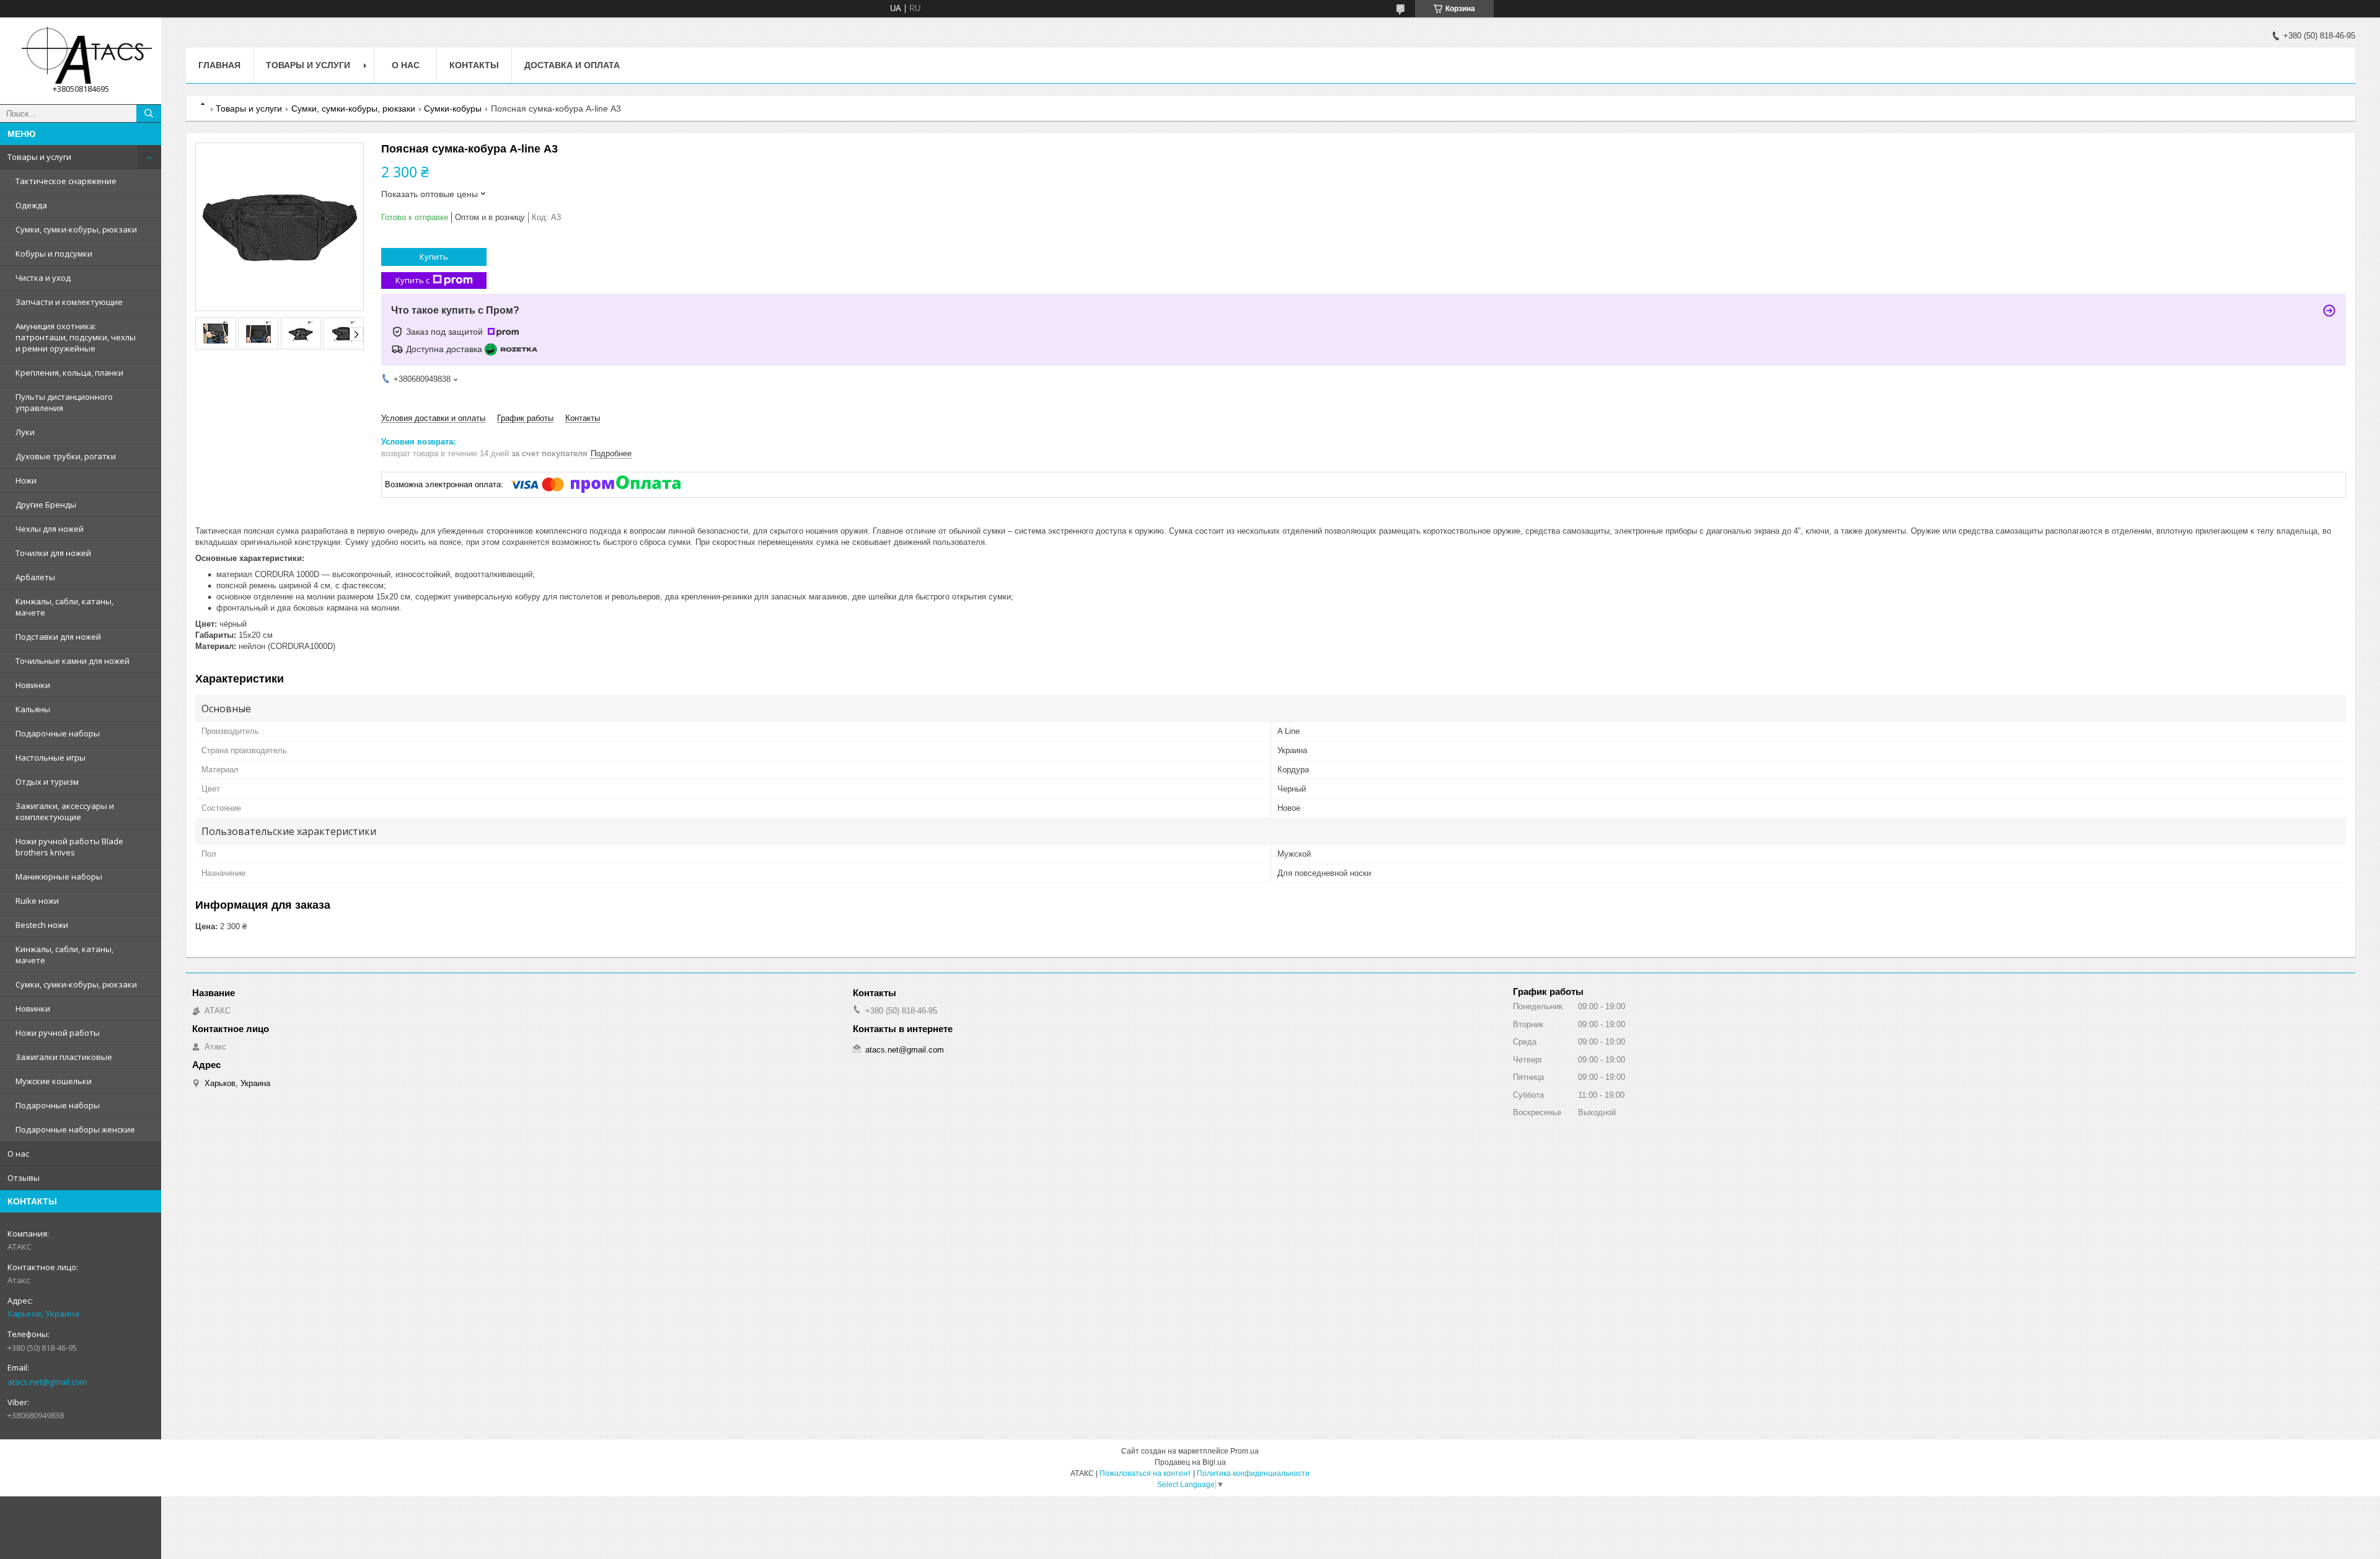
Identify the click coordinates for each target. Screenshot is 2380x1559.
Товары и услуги (39, 157)
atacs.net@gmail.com (47, 1382)
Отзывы (24, 1178)
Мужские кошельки (54, 1081)
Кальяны (33, 709)
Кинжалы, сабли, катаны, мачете (64, 607)
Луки (25, 432)
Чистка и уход (43, 278)
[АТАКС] (81, 55)
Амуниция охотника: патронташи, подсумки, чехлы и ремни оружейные (76, 337)
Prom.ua (1245, 1451)
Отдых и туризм (47, 782)
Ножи (26, 480)
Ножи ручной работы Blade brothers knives (69, 847)
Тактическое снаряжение (66, 181)
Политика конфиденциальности (1253, 1473)
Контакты (474, 65)
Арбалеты (35, 577)
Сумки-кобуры (453, 108)
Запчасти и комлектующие (69, 302)
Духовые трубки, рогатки (66, 456)
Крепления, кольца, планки (69, 373)
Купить (434, 257)
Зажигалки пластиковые (64, 1057)
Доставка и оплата (572, 65)
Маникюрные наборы (59, 877)
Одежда (31, 205)
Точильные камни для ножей (73, 661)
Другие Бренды (46, 505)
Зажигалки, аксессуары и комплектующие (65, 811)
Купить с (412, 280)
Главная (219, 65)
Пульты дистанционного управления (64, 402)
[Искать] (149, 113)
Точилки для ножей (53, 553)
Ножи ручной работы (58, 1033)
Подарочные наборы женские (75, 1129)
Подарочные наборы (58, 733)
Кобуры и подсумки (54, 254)
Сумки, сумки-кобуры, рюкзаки (76, 229)
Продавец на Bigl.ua (1190, 1462)
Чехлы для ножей (50, 529)
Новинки (33, 685)
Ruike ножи (37, 901)
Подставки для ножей (58, 637)
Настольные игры (51, 757)
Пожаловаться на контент (1145, 1473)
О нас (18, 1154)
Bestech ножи (42, 925)
